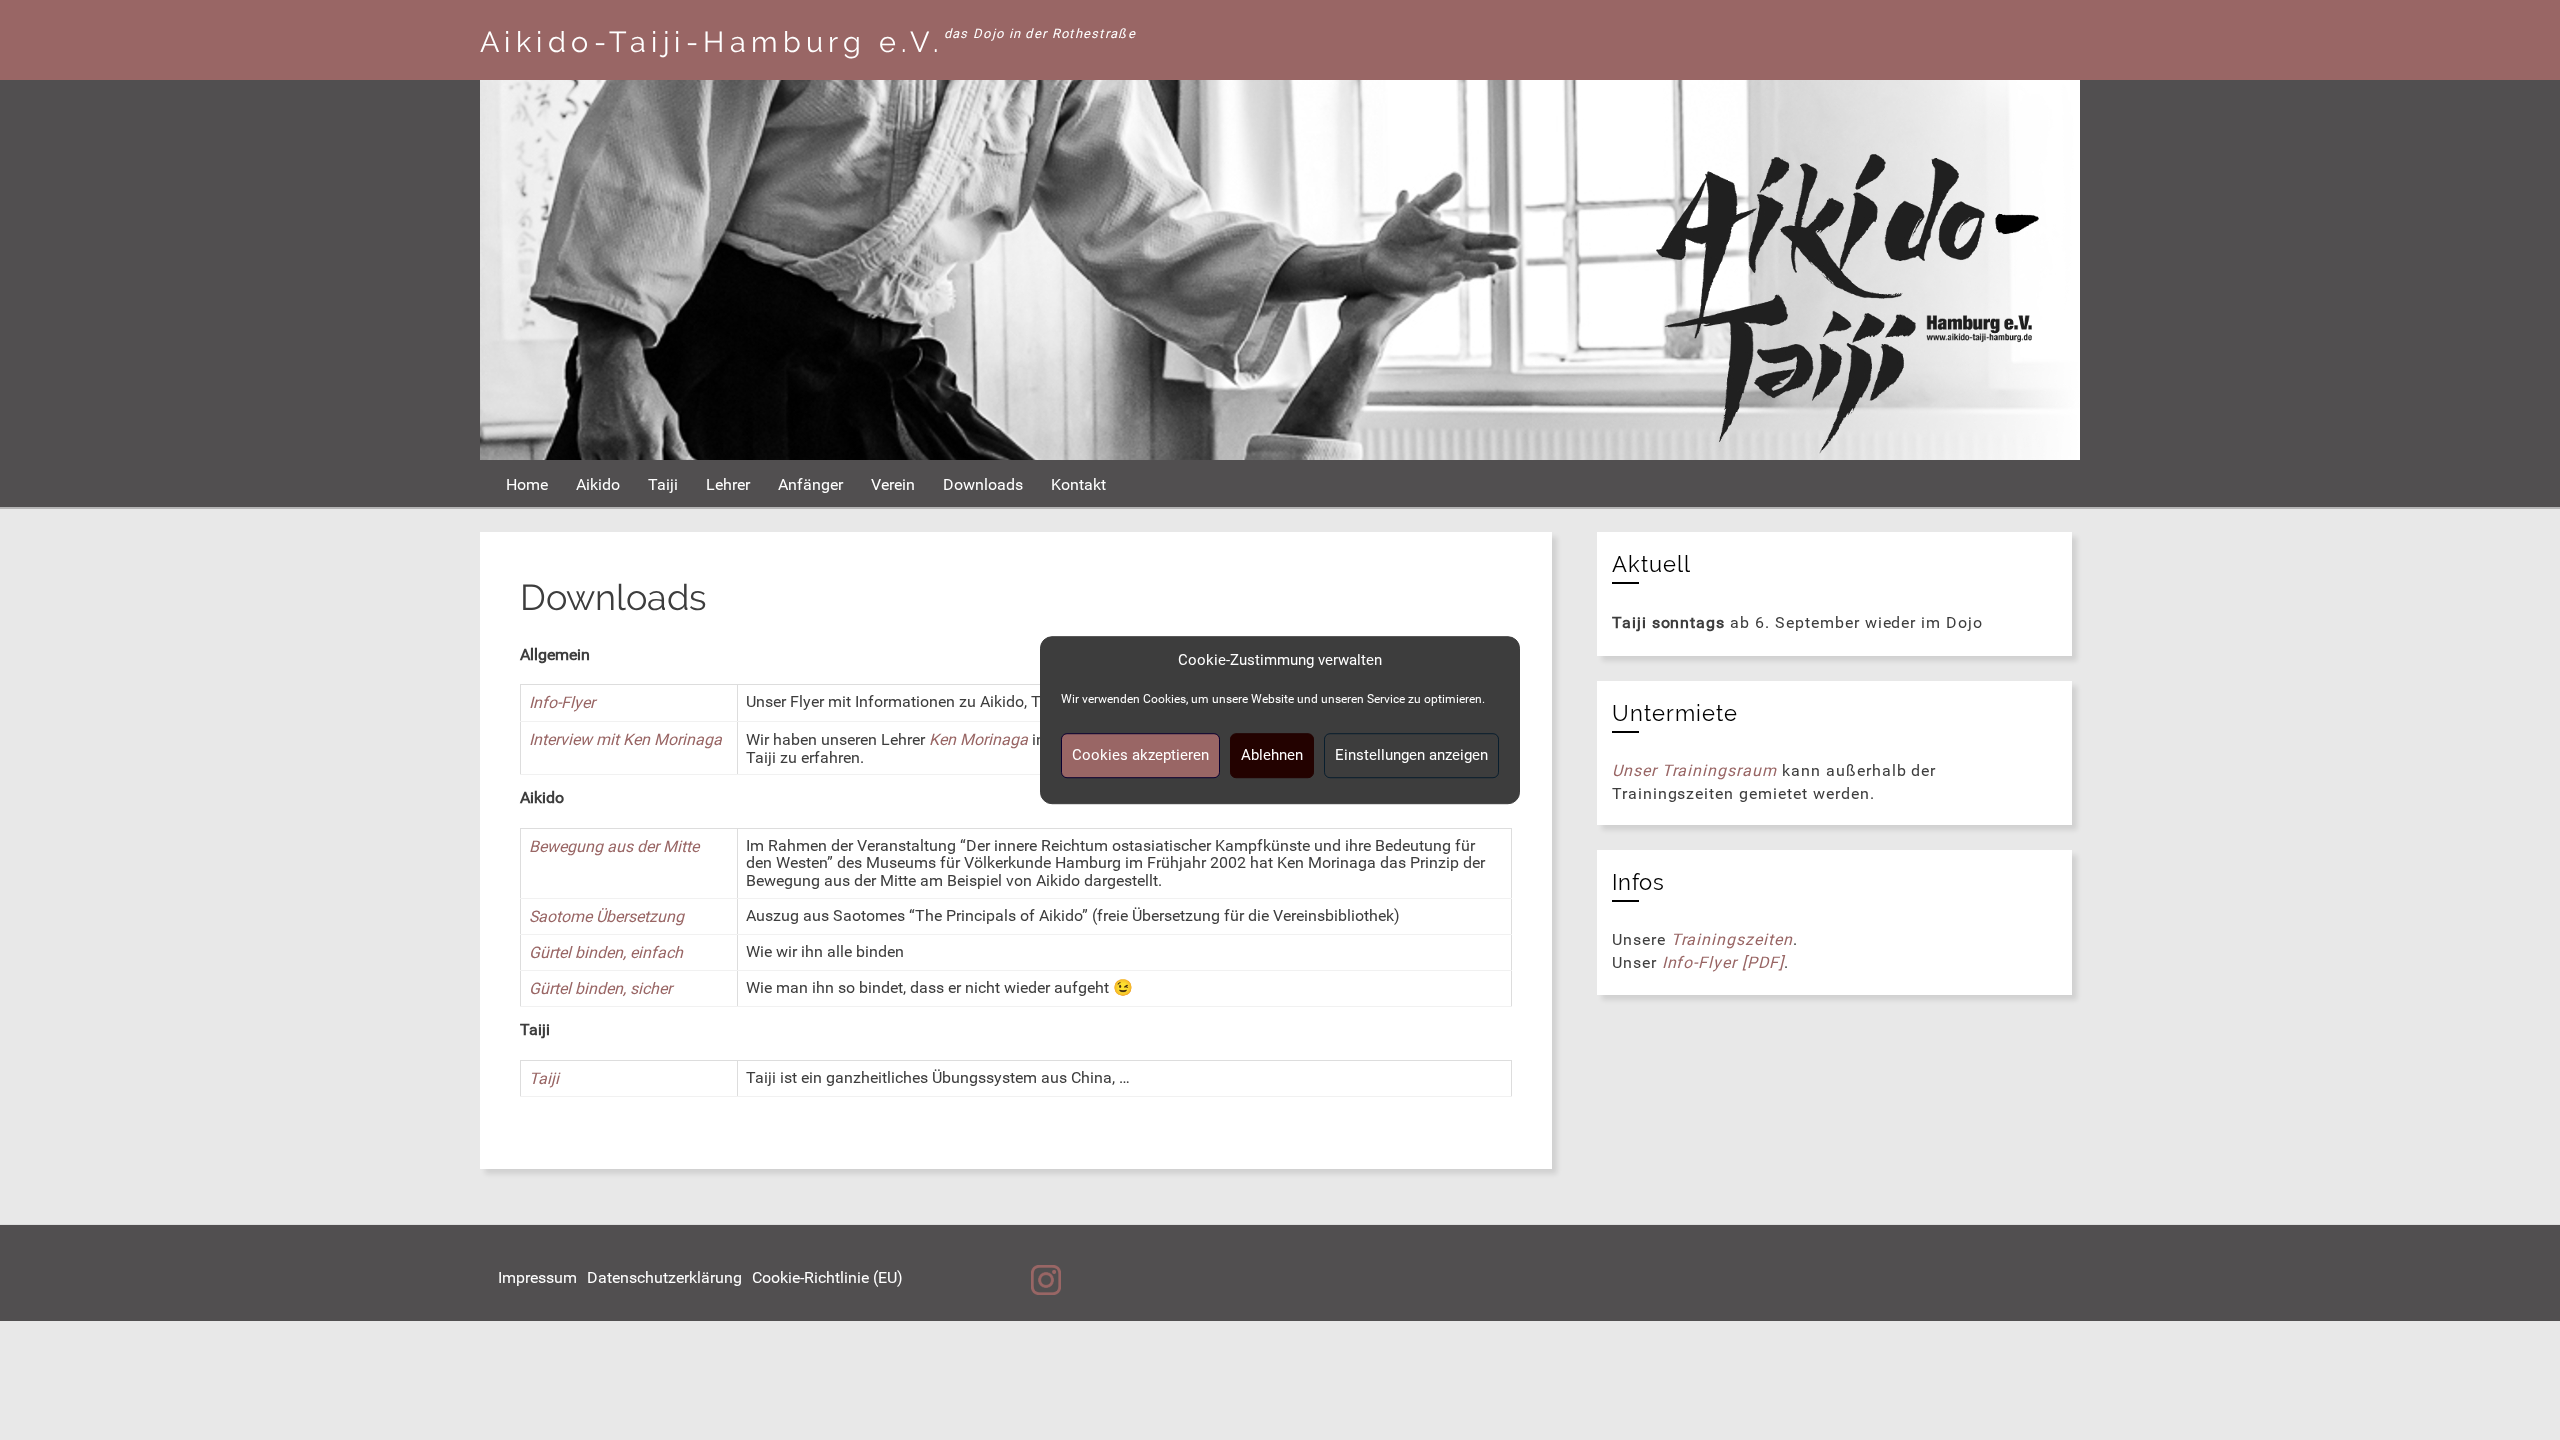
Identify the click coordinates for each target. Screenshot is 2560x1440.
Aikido (598, 484)
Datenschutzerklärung (664, 1277)
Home (527, 484)
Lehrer (728, 484)
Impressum (537, 1277)
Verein (893, 484)
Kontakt (1078, 484)
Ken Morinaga (978, 739)
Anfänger (810, 484)
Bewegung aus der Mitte (614, 846)
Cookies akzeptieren (1140, 755)
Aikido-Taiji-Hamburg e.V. (712, 42)
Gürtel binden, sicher (600, 988)
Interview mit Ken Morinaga (625, 739)
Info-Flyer (562, 702)
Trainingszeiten (1732, 939)
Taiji (663, 484)
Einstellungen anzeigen (1411, 755)
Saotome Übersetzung (606, 916)
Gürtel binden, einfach (606, 952)
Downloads (983, 484)
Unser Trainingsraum (1694, 770)
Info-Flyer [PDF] (1723, 962)
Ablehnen (1272, 755)
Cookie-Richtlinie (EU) (827, 1277)
